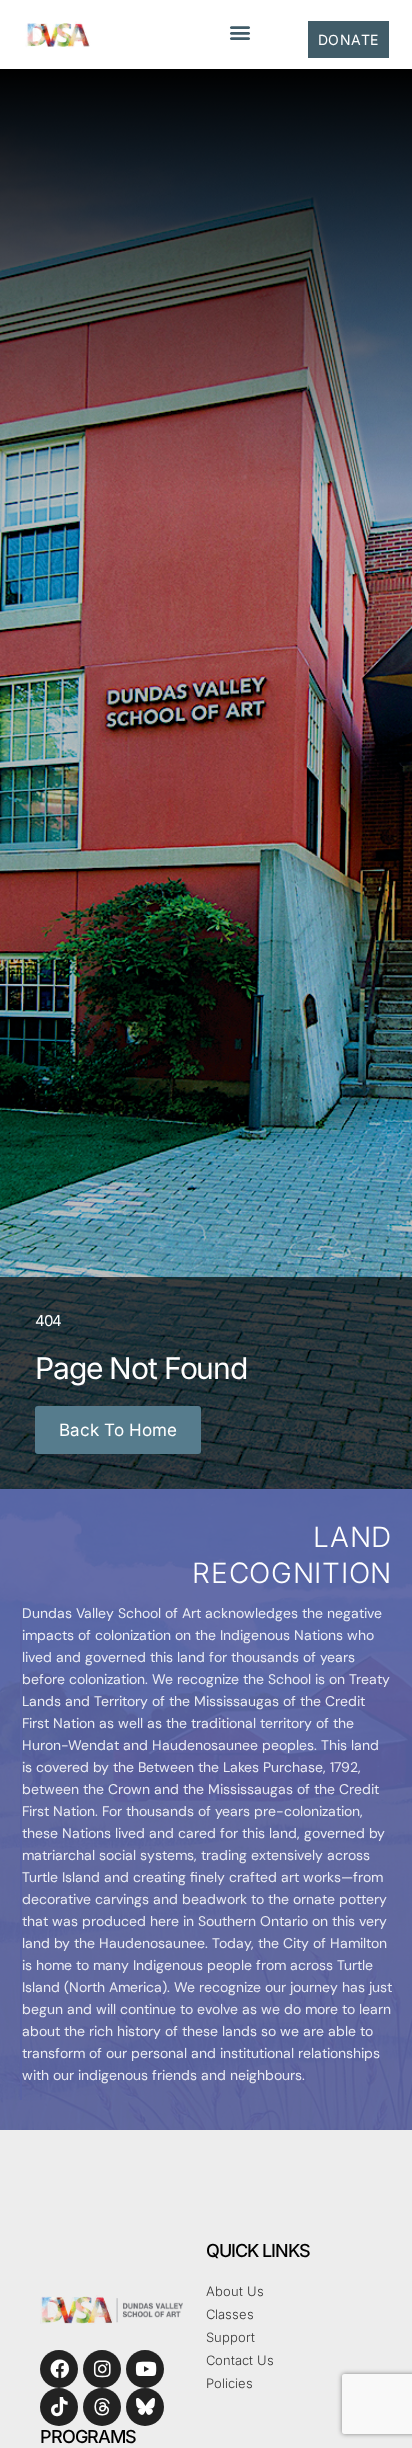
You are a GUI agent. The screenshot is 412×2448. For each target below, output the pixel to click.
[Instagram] (102, 2369)
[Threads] (102, 2407)
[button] (239, 31)
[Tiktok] (59, 2407)
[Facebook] (59, 2369)
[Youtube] (145, 2369)
